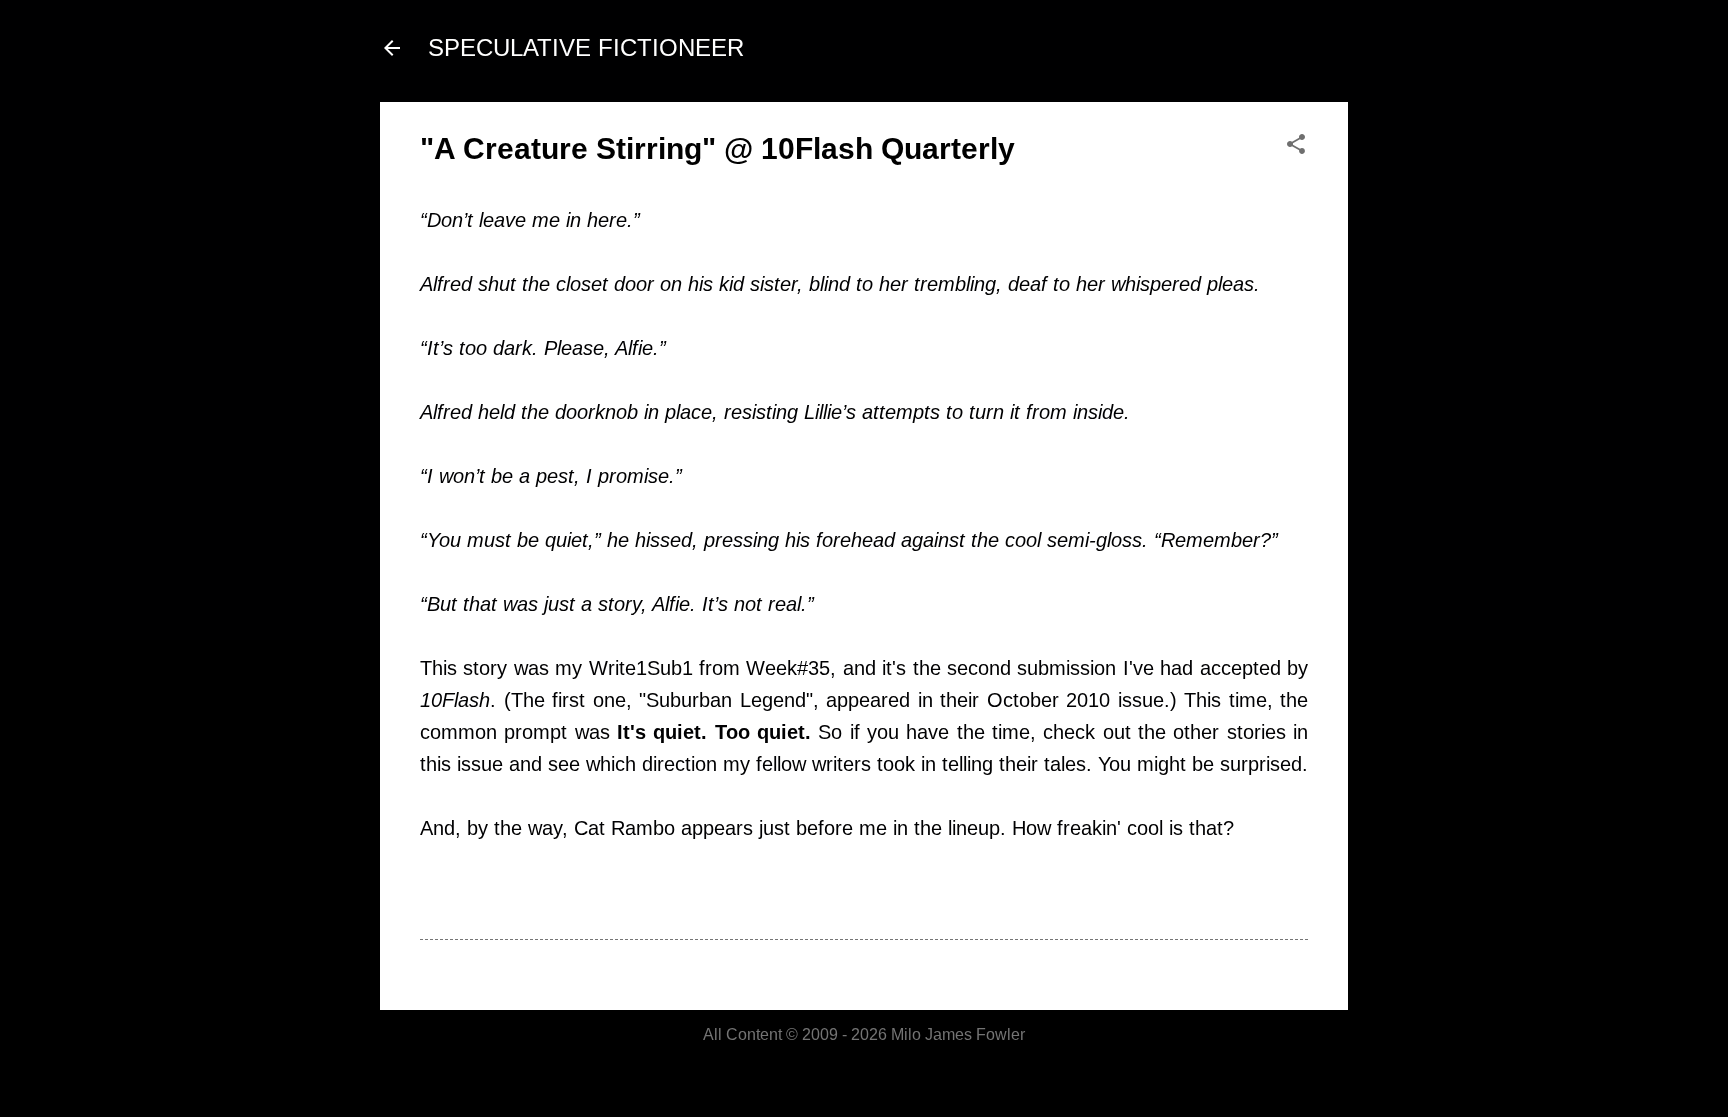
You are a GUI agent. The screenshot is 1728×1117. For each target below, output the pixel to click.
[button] (1296, 145)
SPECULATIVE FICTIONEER (586, 47)
